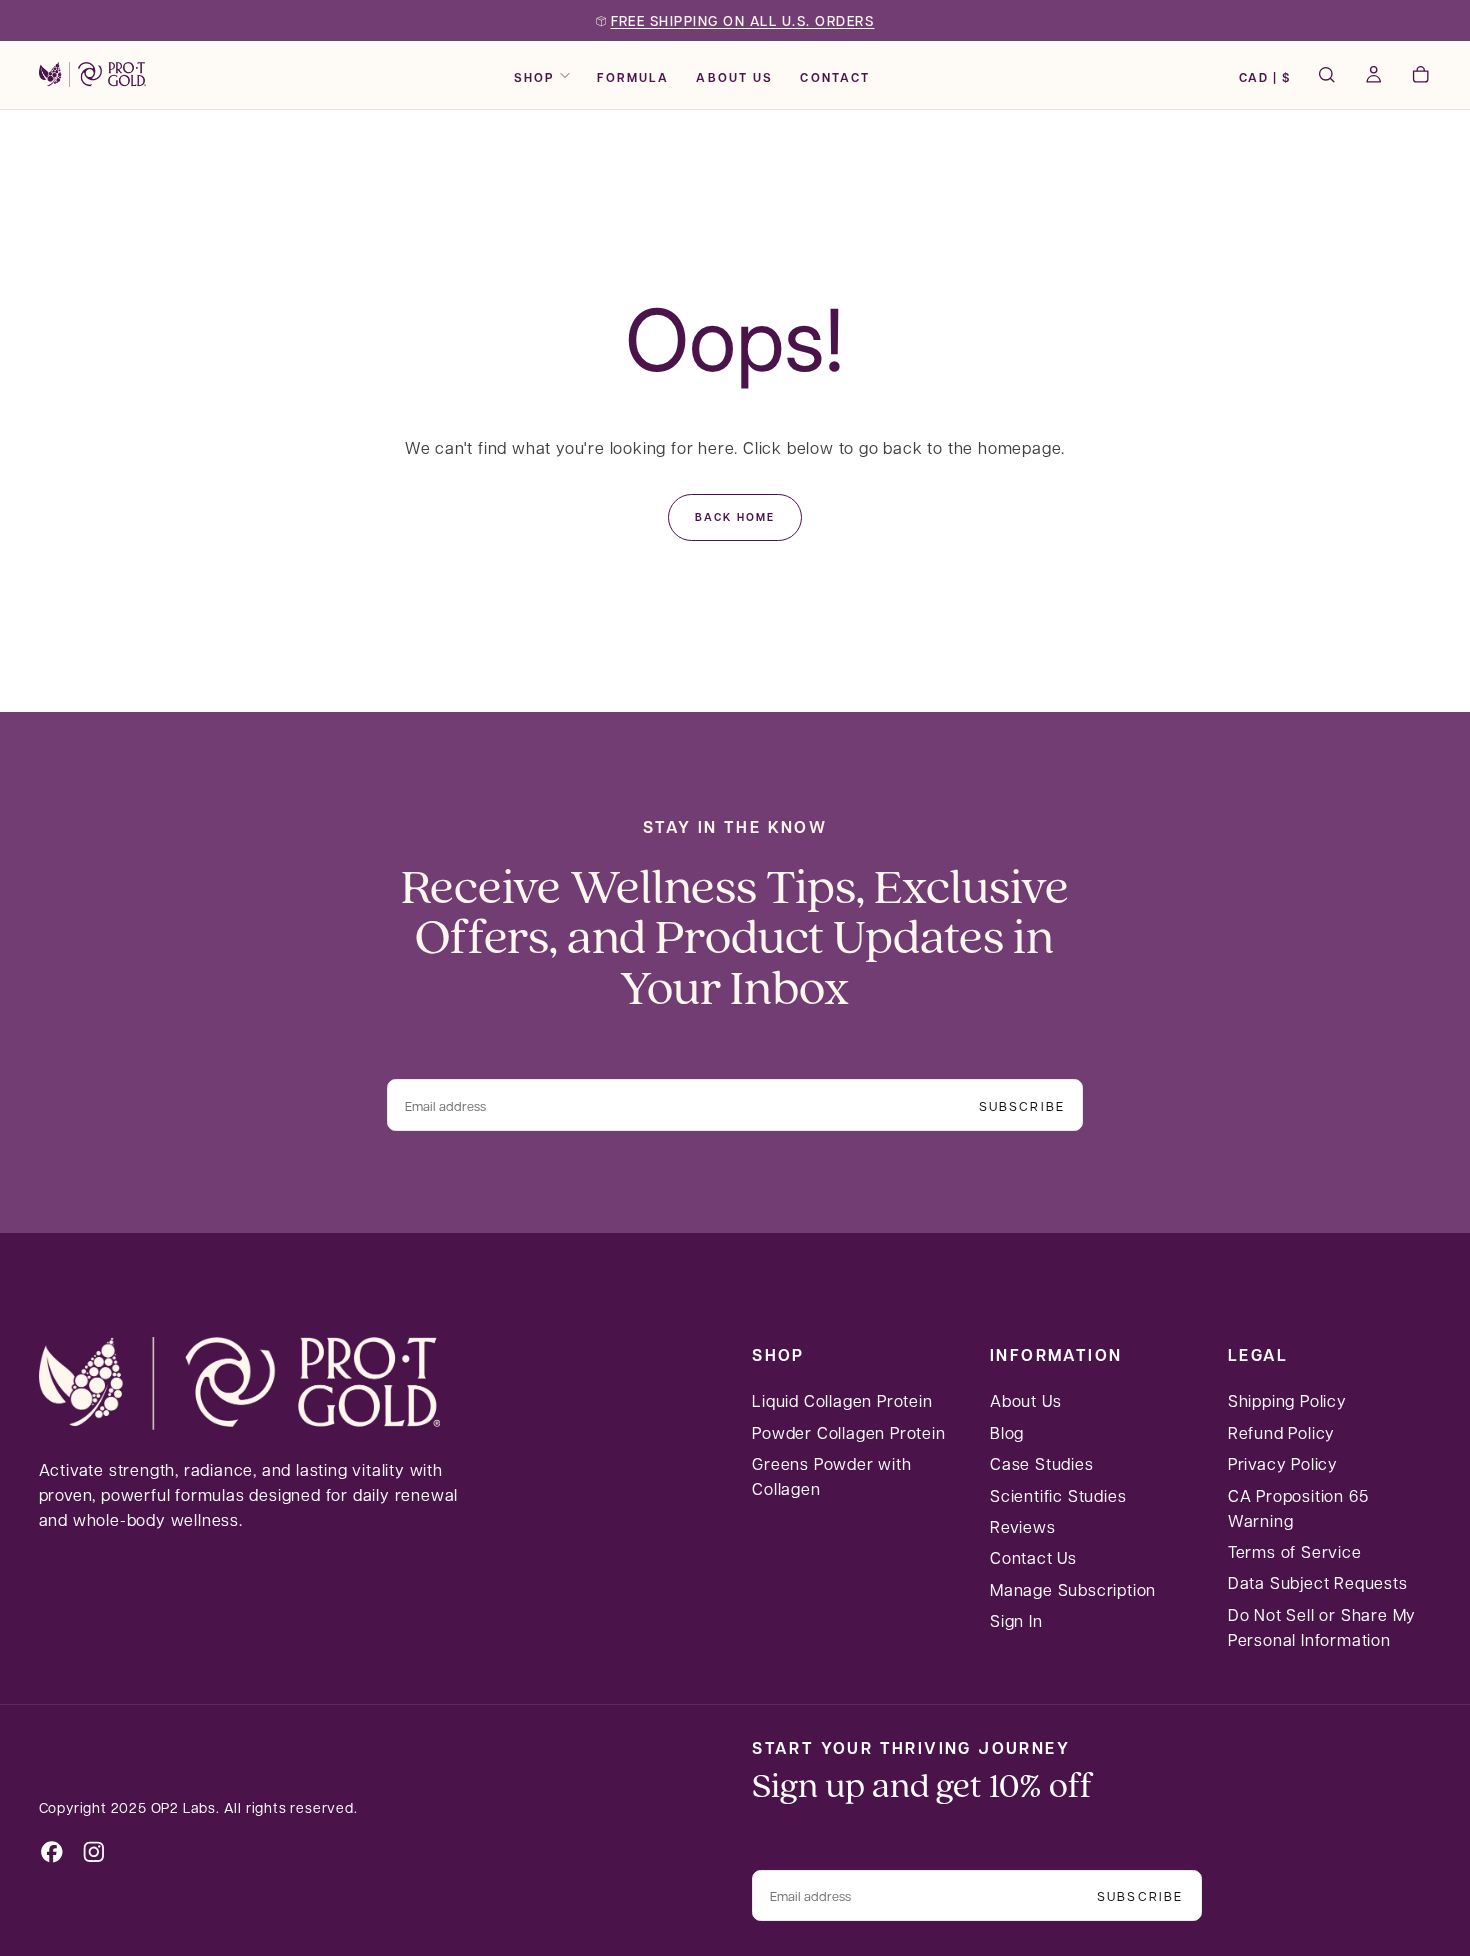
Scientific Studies (1058, 1495)
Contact (835, 76)
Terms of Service (1295, 1551)
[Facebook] (52, 1852)
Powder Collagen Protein (848, 1432)
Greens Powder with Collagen (831, 1476)
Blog (1007, 1432)
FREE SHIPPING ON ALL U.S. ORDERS (743, 21)
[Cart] (1420, 77)
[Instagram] (94, 1852)
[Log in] (1373, 77)
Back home (735, 516)
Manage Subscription (1073, 1589)
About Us (734, 76)
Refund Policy (1281, 1432)
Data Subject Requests (1318, 1582)
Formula (633, 76)
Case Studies (1042, 1463)
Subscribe (1022, 1105)
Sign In (1016, 1620)
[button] (1265, 77)
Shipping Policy (1287, 1400)
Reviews (1023, 1526)
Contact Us (1033, 1557)
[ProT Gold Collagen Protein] (239, 1383)
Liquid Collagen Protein (842, 1400)
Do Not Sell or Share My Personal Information (1322, 1627)
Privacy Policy (1283, 1463)
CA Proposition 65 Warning (1298, 1508)
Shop (534, 76)
